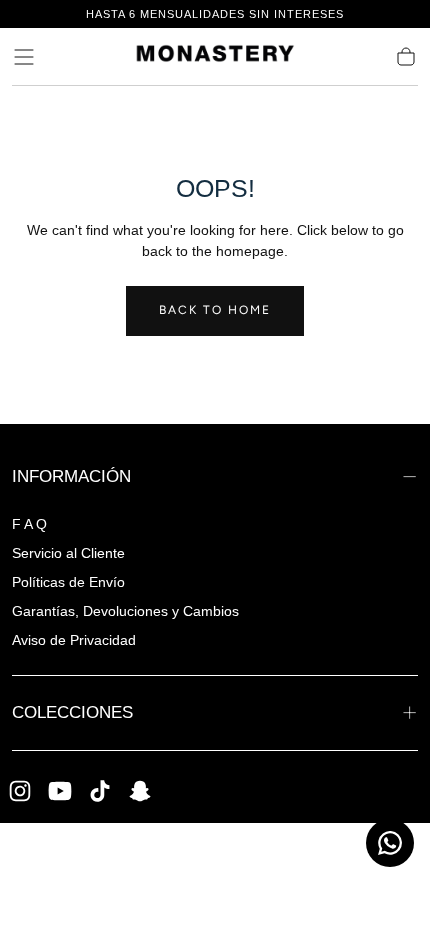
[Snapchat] (140, 791)
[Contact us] (390, 843)
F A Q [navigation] (29, 524)
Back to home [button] (215, 310)
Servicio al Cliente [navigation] (68, 553)
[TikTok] (100, 791)
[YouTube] (60, 791)
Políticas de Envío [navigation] (68, 582)
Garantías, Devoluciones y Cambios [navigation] (125, 611)
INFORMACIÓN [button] (71, 476)
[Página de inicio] (215, 57)
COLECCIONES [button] (72, 712)
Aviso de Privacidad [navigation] (74, 640)
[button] (24, 57)
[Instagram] (20, 791)
